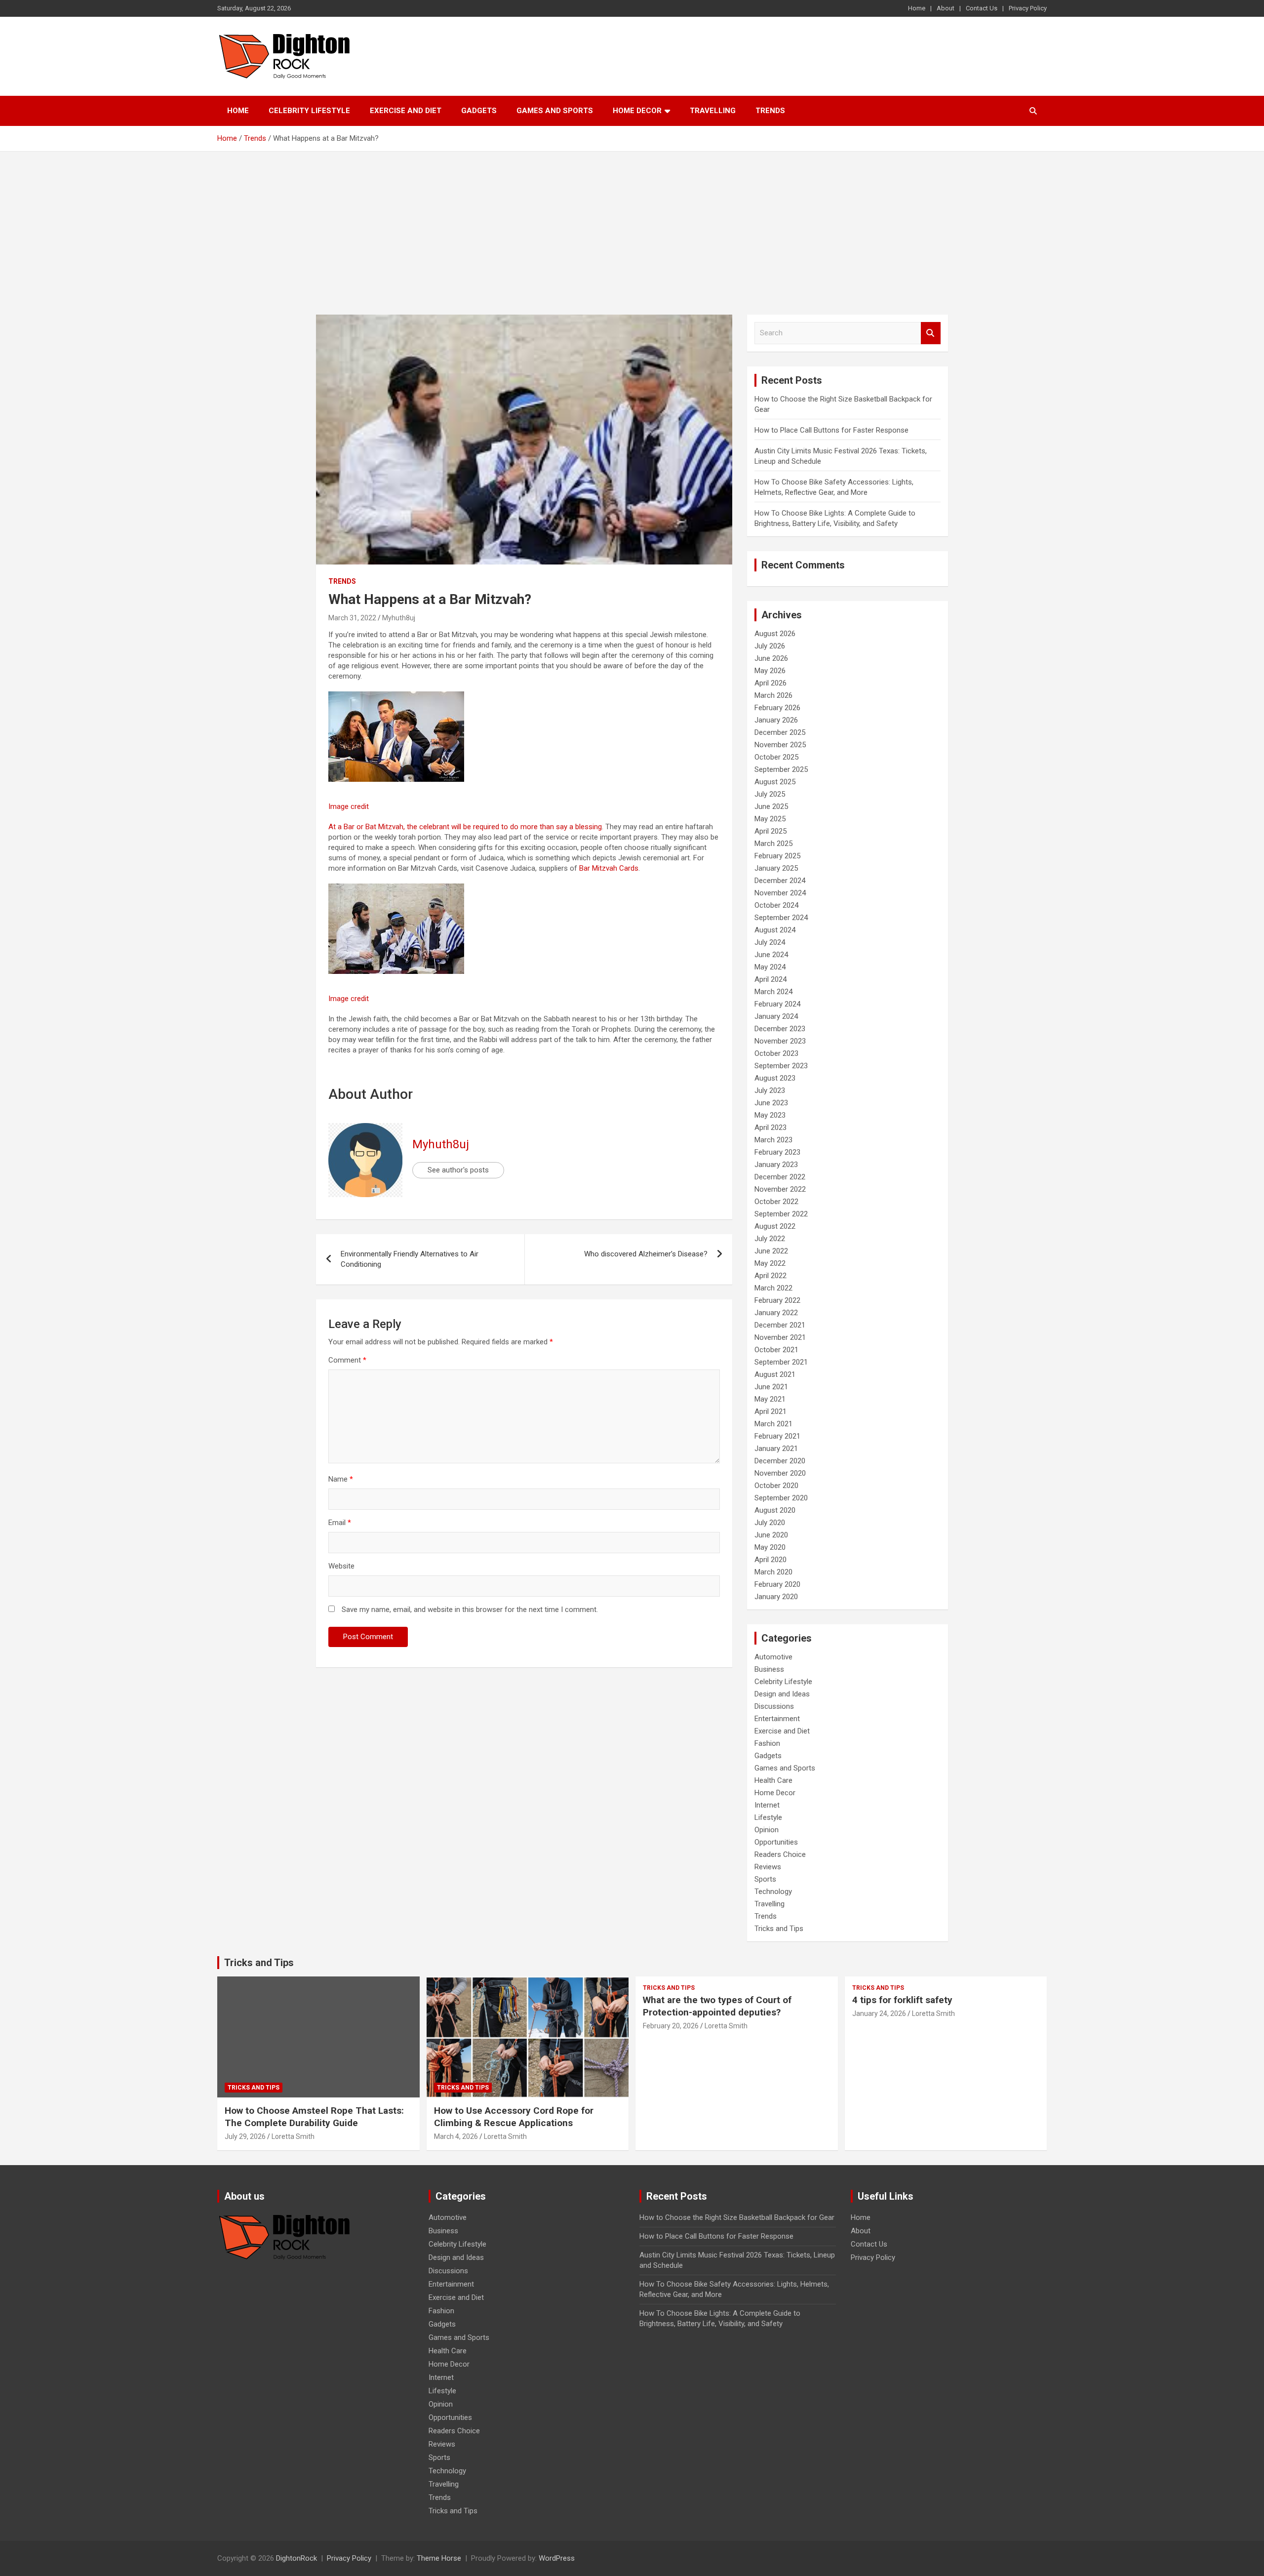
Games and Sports (555, 111)
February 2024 (777, 1004)
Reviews (768, 1867)
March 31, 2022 (352, 618)
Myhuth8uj (399, 618)
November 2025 (780, 745)
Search (931, 333)
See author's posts (458, 1170)
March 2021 (773, 1424)
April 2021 (770, 1411)
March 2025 (773, 844)
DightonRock (296, 2558)
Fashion (767, 1743)
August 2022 (775, 1226)
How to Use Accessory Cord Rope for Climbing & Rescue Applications (514, 2117)
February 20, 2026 (671, 2026)
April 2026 (770, 683)
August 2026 (775, 634)
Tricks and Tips (779, 1929)
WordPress (557, 2558)
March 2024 (773, 992)
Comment (347, 1360)
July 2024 (770, 942)
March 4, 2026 (456, 2136)
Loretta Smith (293, 2136)
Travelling (713, 111)
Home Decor (637, 111)
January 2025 (776, 868)
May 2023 (770, 1115)
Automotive (773, 1657)
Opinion (767, 1830)
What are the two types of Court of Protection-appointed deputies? (717, 2006)
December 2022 (780, 1177)
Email (340, 1523)
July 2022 (770, 1239)
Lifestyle (768, 1817)
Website (341, 1566)
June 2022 (771, 1251)
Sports (765, 1879)
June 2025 (771, 806)
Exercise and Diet (406, 111)
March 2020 (773, 1572)
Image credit (349, 806)
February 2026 (777, 708)
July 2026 (770, 646)
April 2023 (770, 1127)
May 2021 (770, 1399)
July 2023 (770, 1090)
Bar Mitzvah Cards (609, 868)
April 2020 (770, 1560)
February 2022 (777, 1300)
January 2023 (776, 1165)
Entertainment (777, 1719)
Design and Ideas (782, 1694)
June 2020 (771, 1535)
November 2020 (780, 1473)
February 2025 (777, 856)
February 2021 (777, 1436)
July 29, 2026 (245, 2136)
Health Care (773, 1780)
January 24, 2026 (879, 2013)
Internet (767, 1805)
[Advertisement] (632, 226)
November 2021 (780, 1337)
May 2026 (770, 671)
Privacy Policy (1028, 8)
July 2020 (770, 1523)
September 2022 (781, 1214)
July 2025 (770, 794)
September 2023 (781, 1066)
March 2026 (773, 695)
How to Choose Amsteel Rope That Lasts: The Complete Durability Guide (314, 2117)
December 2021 (780, 1325)
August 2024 (775, 930)
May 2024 (770, 967)
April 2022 (770, 1276)
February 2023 (777, 1152)
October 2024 (776, 905)
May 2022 (770, 1263)
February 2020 (777, 1584)
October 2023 (776, 1053)
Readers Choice (780, 1854)
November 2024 (780, 893)
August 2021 (775, 1374)
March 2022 (773, 1288)
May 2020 (770, 1547)
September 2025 (781, 769)
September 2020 (781, 1498)
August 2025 (775, 782)
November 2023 (780, 1041)
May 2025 (770, 819)
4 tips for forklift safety (902, 2000)
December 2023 (780, 1029)
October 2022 (776, 1202)
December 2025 (780, 732)
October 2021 (776, 1350)
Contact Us (982, 8)
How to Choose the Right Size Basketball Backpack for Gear (737, 2217)
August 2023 (775, 1078)
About (946, 8)
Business (769, 1669)
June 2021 (771, 1387)
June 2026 (771, 658)
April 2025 (770, 831)
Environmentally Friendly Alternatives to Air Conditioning (410, 1259)
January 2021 (776, 1449)
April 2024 (770, 979)
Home (917, 8)
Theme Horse (439, 2558)
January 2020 (776, 1597)
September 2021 (781, 1362)
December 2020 (780, 1461)
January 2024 (776, 1016)
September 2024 (781, 918)
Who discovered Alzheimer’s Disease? (646, 1254)
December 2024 (780, 881)
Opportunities (776, 1842)
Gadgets (479, 111)
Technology (773, 1892)
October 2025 (776, 757)
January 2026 (776, 720)
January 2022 (776, 1313)
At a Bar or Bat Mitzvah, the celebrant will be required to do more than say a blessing (465, 827)
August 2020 (775, 1510)
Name (341, 1479)
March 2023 (773, 1140)
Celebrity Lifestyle (309, 111)
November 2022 (780, 1189)
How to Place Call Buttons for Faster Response (831, 430)
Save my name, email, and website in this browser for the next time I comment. (470, 1610)
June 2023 (771, 1103)
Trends (770, 111)
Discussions (774, 1706)
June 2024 (771, 955)
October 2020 (776, 1486)
